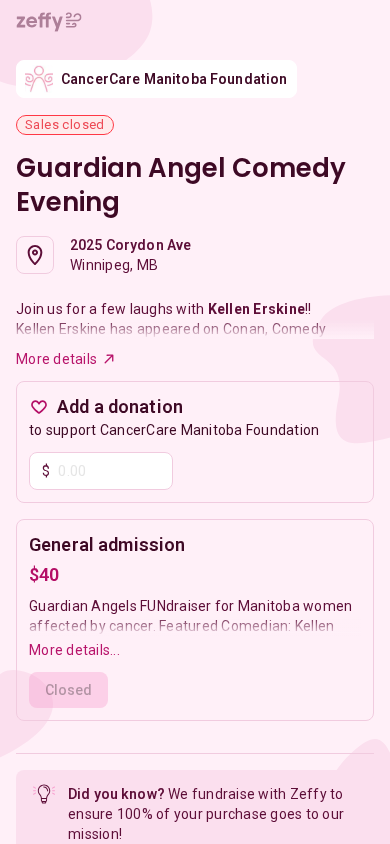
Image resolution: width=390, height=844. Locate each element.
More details (56, 359)
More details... (74, 650)
